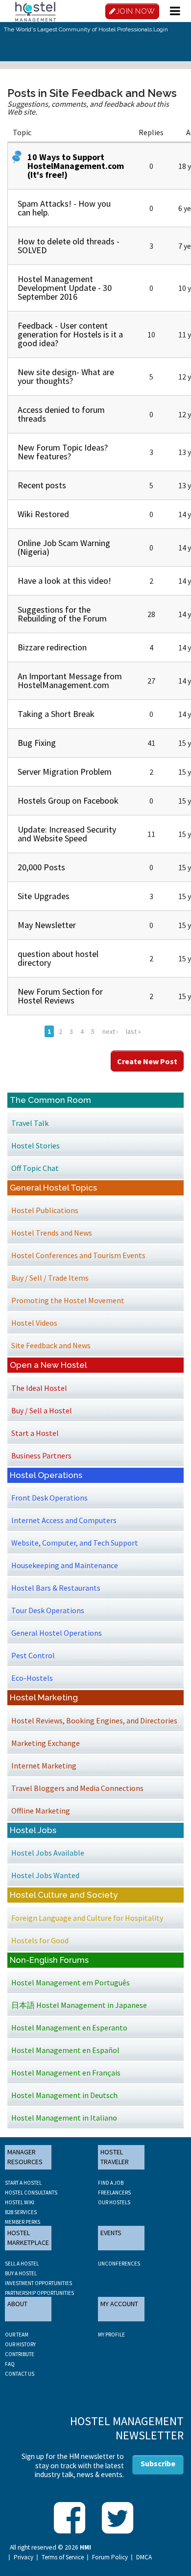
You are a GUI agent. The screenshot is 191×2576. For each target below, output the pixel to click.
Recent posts (42, 485)
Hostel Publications (45, 1210)
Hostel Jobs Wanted (45, 1875)
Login (161, 29)
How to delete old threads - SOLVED (69, 246)
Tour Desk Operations (48, 1610)
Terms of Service (63, 2557)
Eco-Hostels (32, 1678)
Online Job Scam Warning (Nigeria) (64, 547)
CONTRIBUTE (20, 2354)
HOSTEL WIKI (20, 2202)
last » (133, 1031)
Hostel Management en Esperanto (69, 2027)
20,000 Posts (41, 867)
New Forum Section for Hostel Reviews (60, 996)
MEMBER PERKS (23, 2222)
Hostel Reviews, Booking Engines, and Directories (94, 1720)
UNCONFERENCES (119, 2264)
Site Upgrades (44, 896)
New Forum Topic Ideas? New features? (63, 452)
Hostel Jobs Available (48, 1853)
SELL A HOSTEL (22, 2264)
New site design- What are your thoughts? (66, 376)
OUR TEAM (17, 2335)
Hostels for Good (40, 1940)
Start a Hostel (35, 1433)
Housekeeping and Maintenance (65, 1565)
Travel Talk (30, 1123)
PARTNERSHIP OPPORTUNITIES (39, 2293)
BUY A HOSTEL (21, 2273)
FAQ (10, 2364)
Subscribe (158, 2463)
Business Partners (41, 1455)
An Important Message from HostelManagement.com (70, 680)
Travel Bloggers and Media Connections (77, 1788)
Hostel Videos (34, 1323)
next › (110, 1031)
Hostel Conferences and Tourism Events (78, 1255)
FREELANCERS (114, 2193)
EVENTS (111, 2233)
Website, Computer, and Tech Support (75, 1543)
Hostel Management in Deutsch (64, 2095)
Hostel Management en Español (65, 2050)
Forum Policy (110, 2557)
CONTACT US (20, 2374)
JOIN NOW (136, 11)
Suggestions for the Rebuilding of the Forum (62, 614)
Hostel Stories (36, 1145)
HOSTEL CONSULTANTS (31, 2193)
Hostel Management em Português (71, 1982)
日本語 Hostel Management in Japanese (79, 2005)
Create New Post (147, 1061)
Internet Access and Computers (64, 1520)
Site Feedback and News (51, 1345)
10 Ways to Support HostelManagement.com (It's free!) (76, 166)
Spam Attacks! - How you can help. (64, 208)
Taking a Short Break (56, 714)
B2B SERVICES (21, 2212)
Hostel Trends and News (52, 1233)
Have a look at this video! (64, 581)
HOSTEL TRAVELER (115, 2157)
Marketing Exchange (46, 1743)
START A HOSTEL (23, 2183)
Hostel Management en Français (66, 2073)
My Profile (111, 2335)
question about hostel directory (58, 958)
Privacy (24, 2557)
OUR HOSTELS (114, 2202)
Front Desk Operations (49, 1498)
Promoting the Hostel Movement (68, 1300)
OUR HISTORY (20, 2344)
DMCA (144, 2557)
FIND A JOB (111, 2183)
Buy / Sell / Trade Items (50, 1278)
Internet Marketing (44, 1765)
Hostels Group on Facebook (68, 800)
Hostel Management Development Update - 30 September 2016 (65, 288)
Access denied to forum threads (61, 414)
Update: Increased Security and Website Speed (67, 834)
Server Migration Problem (65, 772)
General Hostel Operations (57, 1633)
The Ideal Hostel (39, 1388)
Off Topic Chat (35, 1168)
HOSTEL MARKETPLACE (28, 2238)
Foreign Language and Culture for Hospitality (87, 1918)
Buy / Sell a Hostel (42, 1410)
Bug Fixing (37, 743)
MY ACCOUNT (119, 2304)
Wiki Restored (43, 514)
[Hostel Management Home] (35, 11)
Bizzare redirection (52, 647)
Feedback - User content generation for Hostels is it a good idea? (70, 334)
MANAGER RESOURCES (25, 2157)
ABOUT (17, 2304)
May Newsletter (47, 925)
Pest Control (33, 1655)
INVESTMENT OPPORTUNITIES (38, 2283)
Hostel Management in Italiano (64, 2118)
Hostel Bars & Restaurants (56, 1588)
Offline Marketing (41, 1811)
